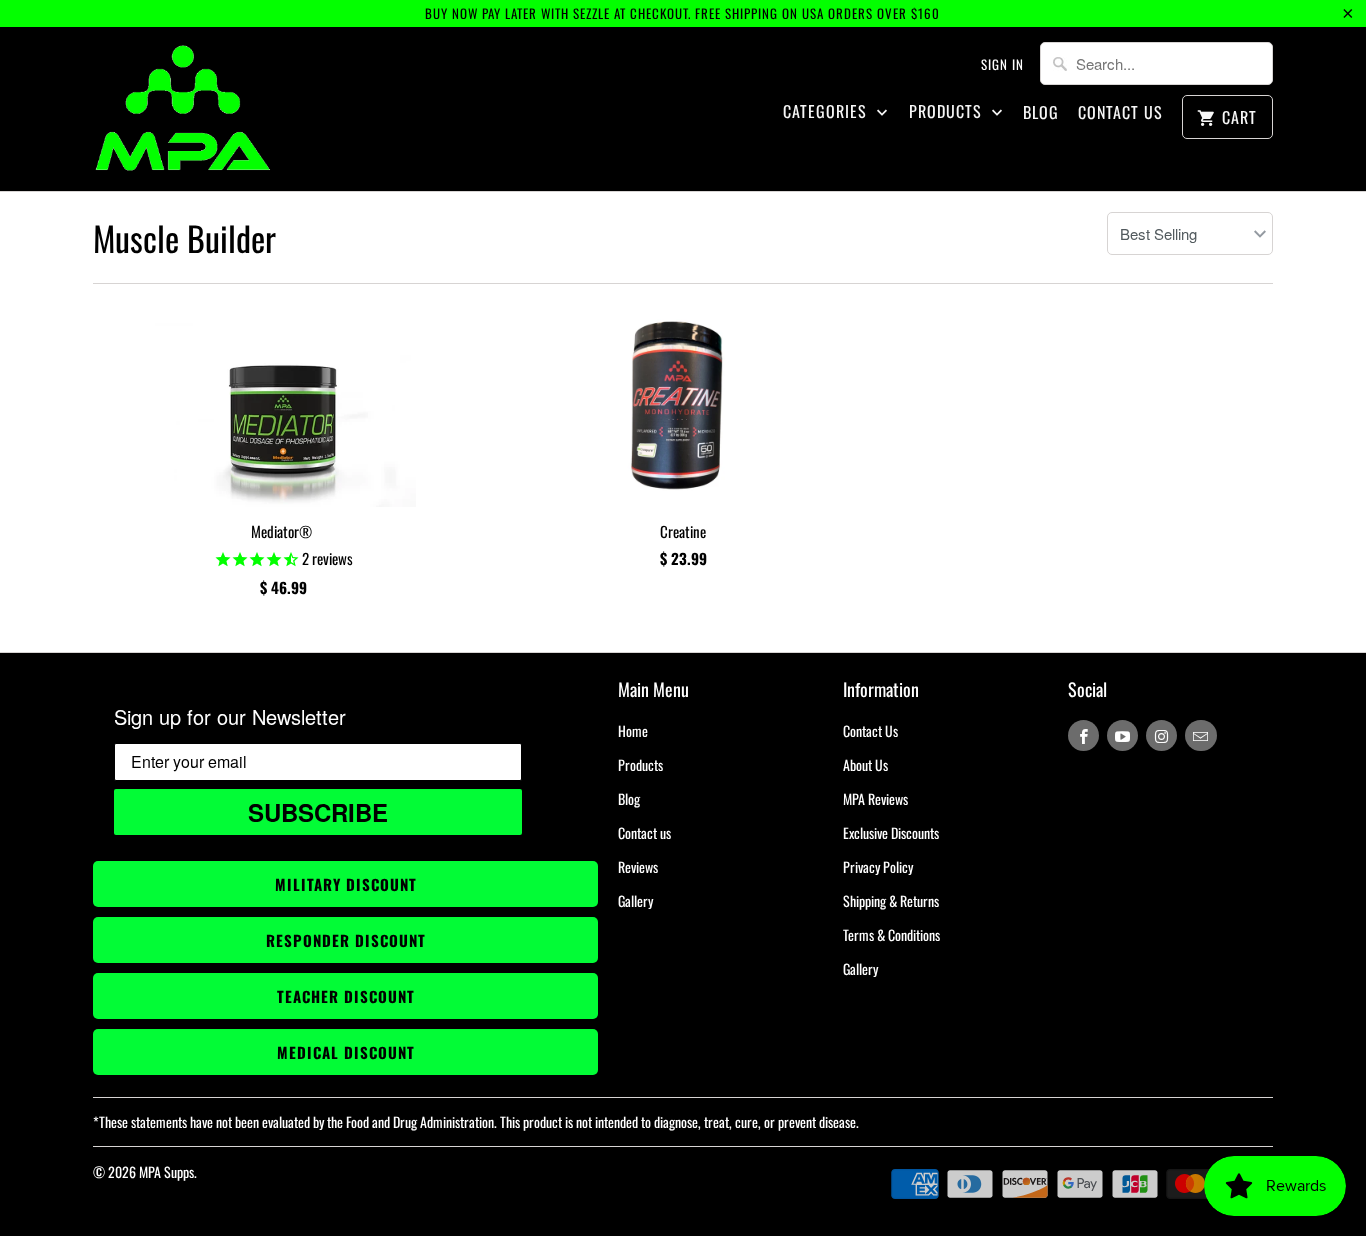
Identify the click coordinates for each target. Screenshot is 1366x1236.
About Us (865, 764)
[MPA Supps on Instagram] (1161, 735)
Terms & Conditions (891, 934)
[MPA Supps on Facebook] (1083, 735)
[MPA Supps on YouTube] (1122, 735)
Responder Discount (346, 940)
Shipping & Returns (891, 900)
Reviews (638, 866)
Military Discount (346, 884)
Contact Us (1120, 112)
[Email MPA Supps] (1200, 735)
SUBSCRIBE (318, 812)
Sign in (1002, 64)
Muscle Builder (184, 237)
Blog (1041, 112)
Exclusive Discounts (891, 832)
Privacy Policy (878, 866)
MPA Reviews (875, 798)
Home (633, 730)
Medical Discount (346, 1052)
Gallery (635, 900)
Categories (827, 111)
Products (948, 111)
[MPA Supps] (183, 109)
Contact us (644, 832)
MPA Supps (166, 1171)
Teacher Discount (346, 996)
